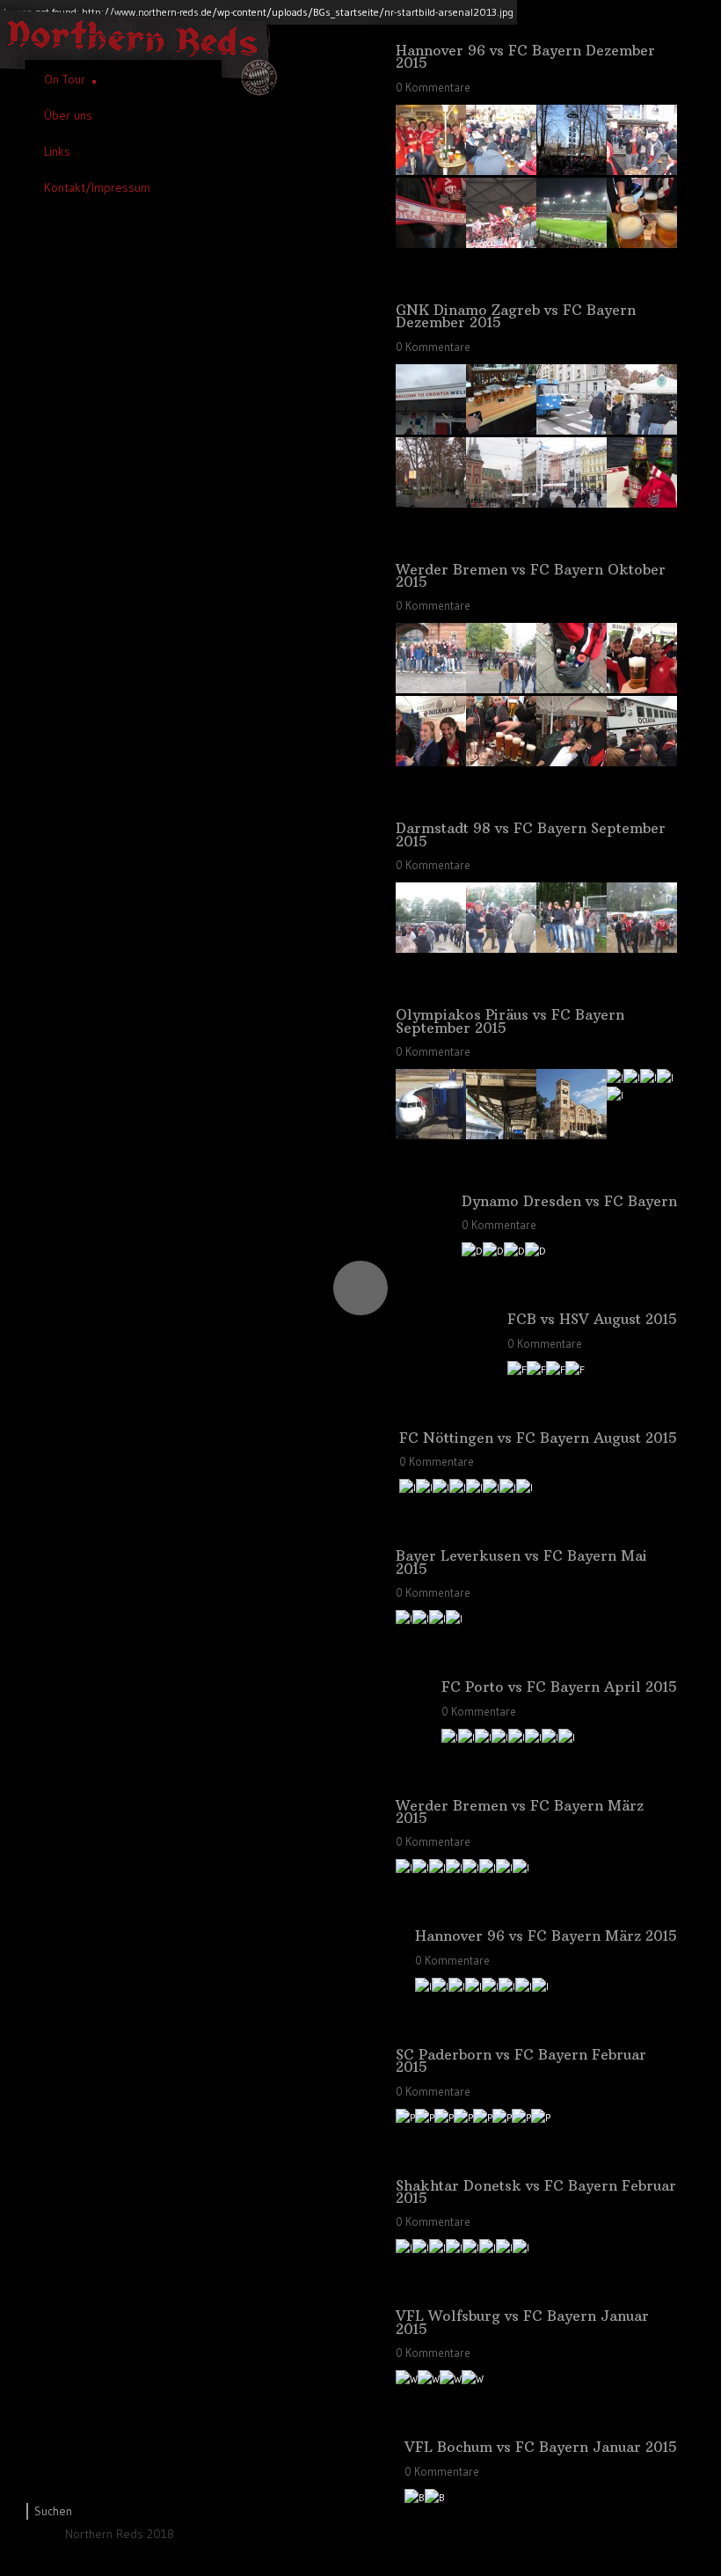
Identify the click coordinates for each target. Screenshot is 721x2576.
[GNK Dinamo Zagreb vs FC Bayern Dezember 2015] (431, 428)
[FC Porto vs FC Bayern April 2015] (450, 1737)
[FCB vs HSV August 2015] (517, 1369)
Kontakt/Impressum (97, 187)
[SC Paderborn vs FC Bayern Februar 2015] (405, 2117)
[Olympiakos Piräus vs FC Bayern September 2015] (431, 1133)
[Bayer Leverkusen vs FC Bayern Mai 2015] (404, 1618)
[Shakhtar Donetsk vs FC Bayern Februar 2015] (404, 2247)
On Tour (65, 79)
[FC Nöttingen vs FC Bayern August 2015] (408, 1487)
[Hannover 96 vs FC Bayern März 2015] (423, 1986)
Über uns (68, 115)
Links (57, 151)
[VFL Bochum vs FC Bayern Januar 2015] (415, 2497)
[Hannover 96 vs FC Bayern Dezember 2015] (431, 168)
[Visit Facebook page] (41, 2539)
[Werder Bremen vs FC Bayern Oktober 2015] (431, 687)
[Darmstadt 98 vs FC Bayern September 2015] (431, 946)
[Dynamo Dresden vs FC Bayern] (472, 1251)
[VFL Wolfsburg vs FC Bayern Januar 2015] (407, 2378)
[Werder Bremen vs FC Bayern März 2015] (404, 1867)
